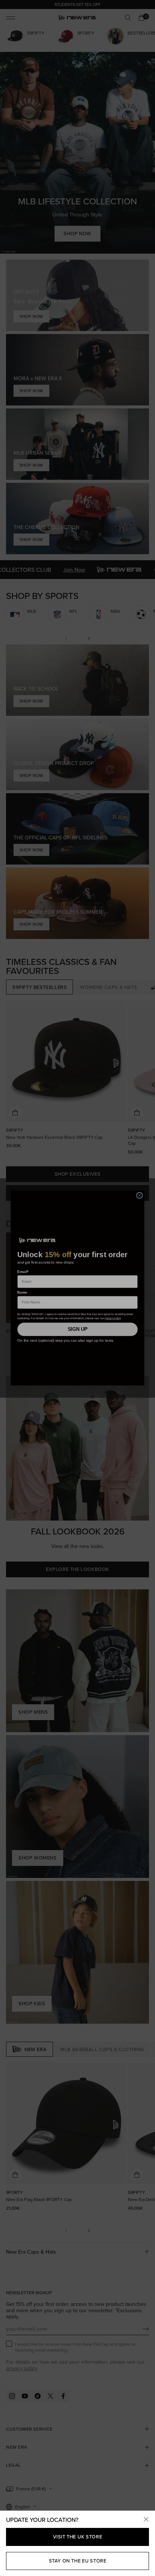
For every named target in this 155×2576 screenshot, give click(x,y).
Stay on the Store (78, 2561)
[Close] (146, 2520)
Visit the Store (78, 2537)
